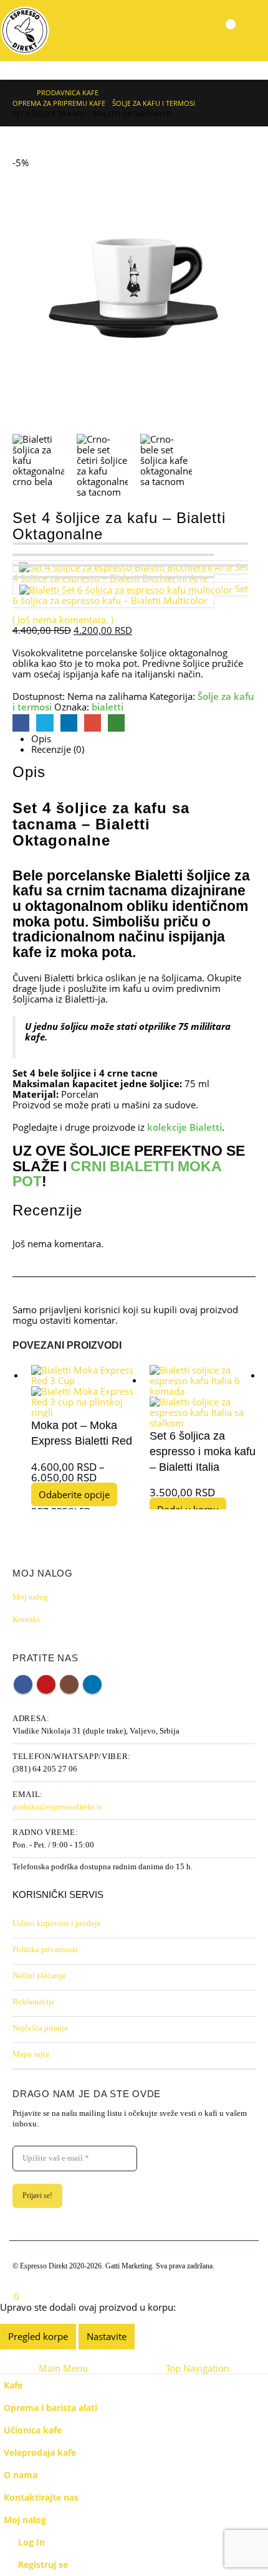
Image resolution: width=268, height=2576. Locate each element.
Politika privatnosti (45, 1949)
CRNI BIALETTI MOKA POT (117, 1174)
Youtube (46, 1684)
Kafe (13, 2385)
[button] (253, 31)
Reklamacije (34, 2002)
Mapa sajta (31, 2054)
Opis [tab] (41, 739)
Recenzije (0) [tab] (58, 749)
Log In (31, 2542)
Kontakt (26, 1619)
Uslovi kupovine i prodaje (57, 1923)
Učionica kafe (33, 2430)
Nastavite (107, 2336)
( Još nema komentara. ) (63, 620)
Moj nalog (30, 1597)
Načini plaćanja (39, 1975)
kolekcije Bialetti (184, 1127)
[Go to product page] (84, 1391)
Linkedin (92, 1684)
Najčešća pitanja (40, 2028)
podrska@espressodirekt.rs (57, 1807)
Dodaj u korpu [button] (188, 1509)
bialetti (108, 707)
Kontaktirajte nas (41, 2498)
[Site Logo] (25, 31)
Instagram (69, 1684)
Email (93, 723)
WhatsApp (116, 723)
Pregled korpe (38, 2336)
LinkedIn (69, 723)
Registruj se (43, 2565)
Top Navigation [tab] (198, 2368)
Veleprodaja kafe (40, 2453)
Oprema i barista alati (50, 2408)
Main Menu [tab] (63, 2368)
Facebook (21, 723)
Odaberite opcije (74, 1494)
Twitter (45, 723)
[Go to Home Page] (16, 92)
